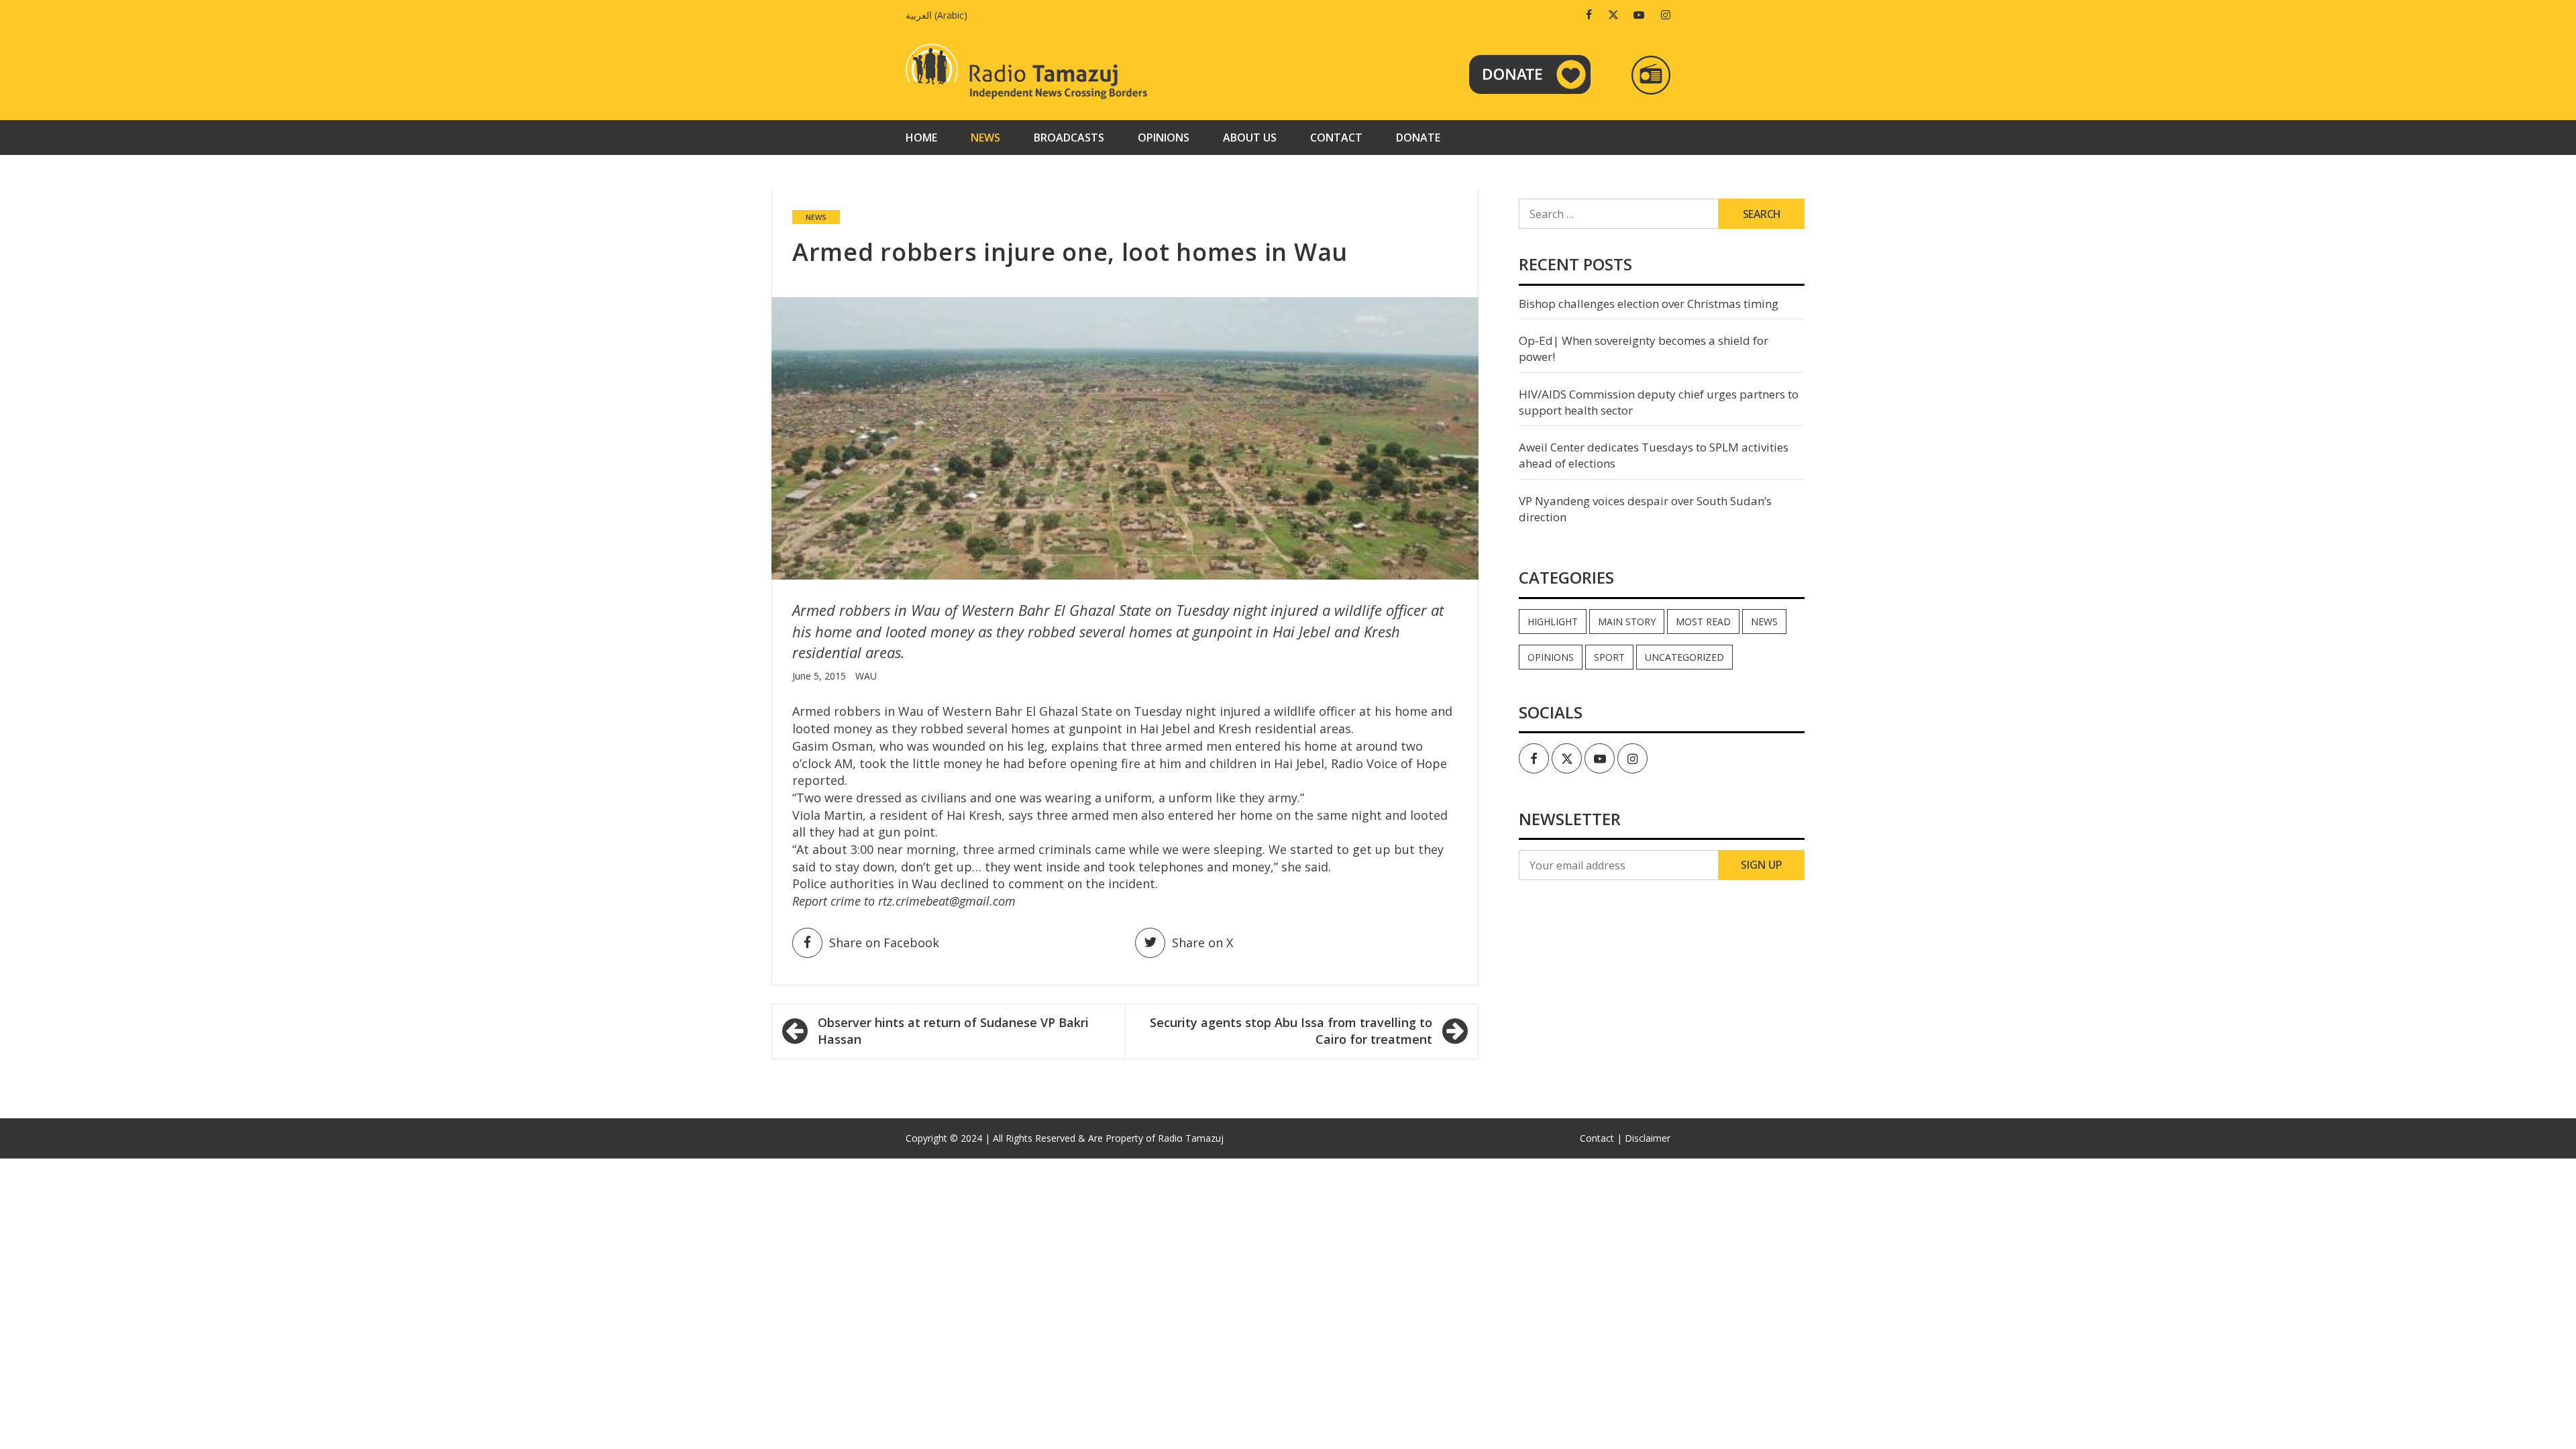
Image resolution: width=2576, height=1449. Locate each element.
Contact (1336, 138)
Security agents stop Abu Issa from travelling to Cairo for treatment (1291, 1031)
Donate (1418, 138)
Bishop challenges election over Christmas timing (1649, 304)
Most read (1703, 622)
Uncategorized (1684, 657)
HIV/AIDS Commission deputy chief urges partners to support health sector (1659, 402)
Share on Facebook (884, 943)
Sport (1609, 657)
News (985, 138)
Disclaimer (1648, 1138)
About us (1250, 138)
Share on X (1202, 943)
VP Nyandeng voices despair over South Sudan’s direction (1645, 509)
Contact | (1601, 1138)
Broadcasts (1069, 138)
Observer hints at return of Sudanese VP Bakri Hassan (953, 1031)
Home (921, 138)
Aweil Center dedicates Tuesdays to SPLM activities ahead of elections (1654, 455)
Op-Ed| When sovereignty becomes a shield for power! (1644, 348)
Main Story (1627, 622)
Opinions (1164, 138)
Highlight (1553, 622)
